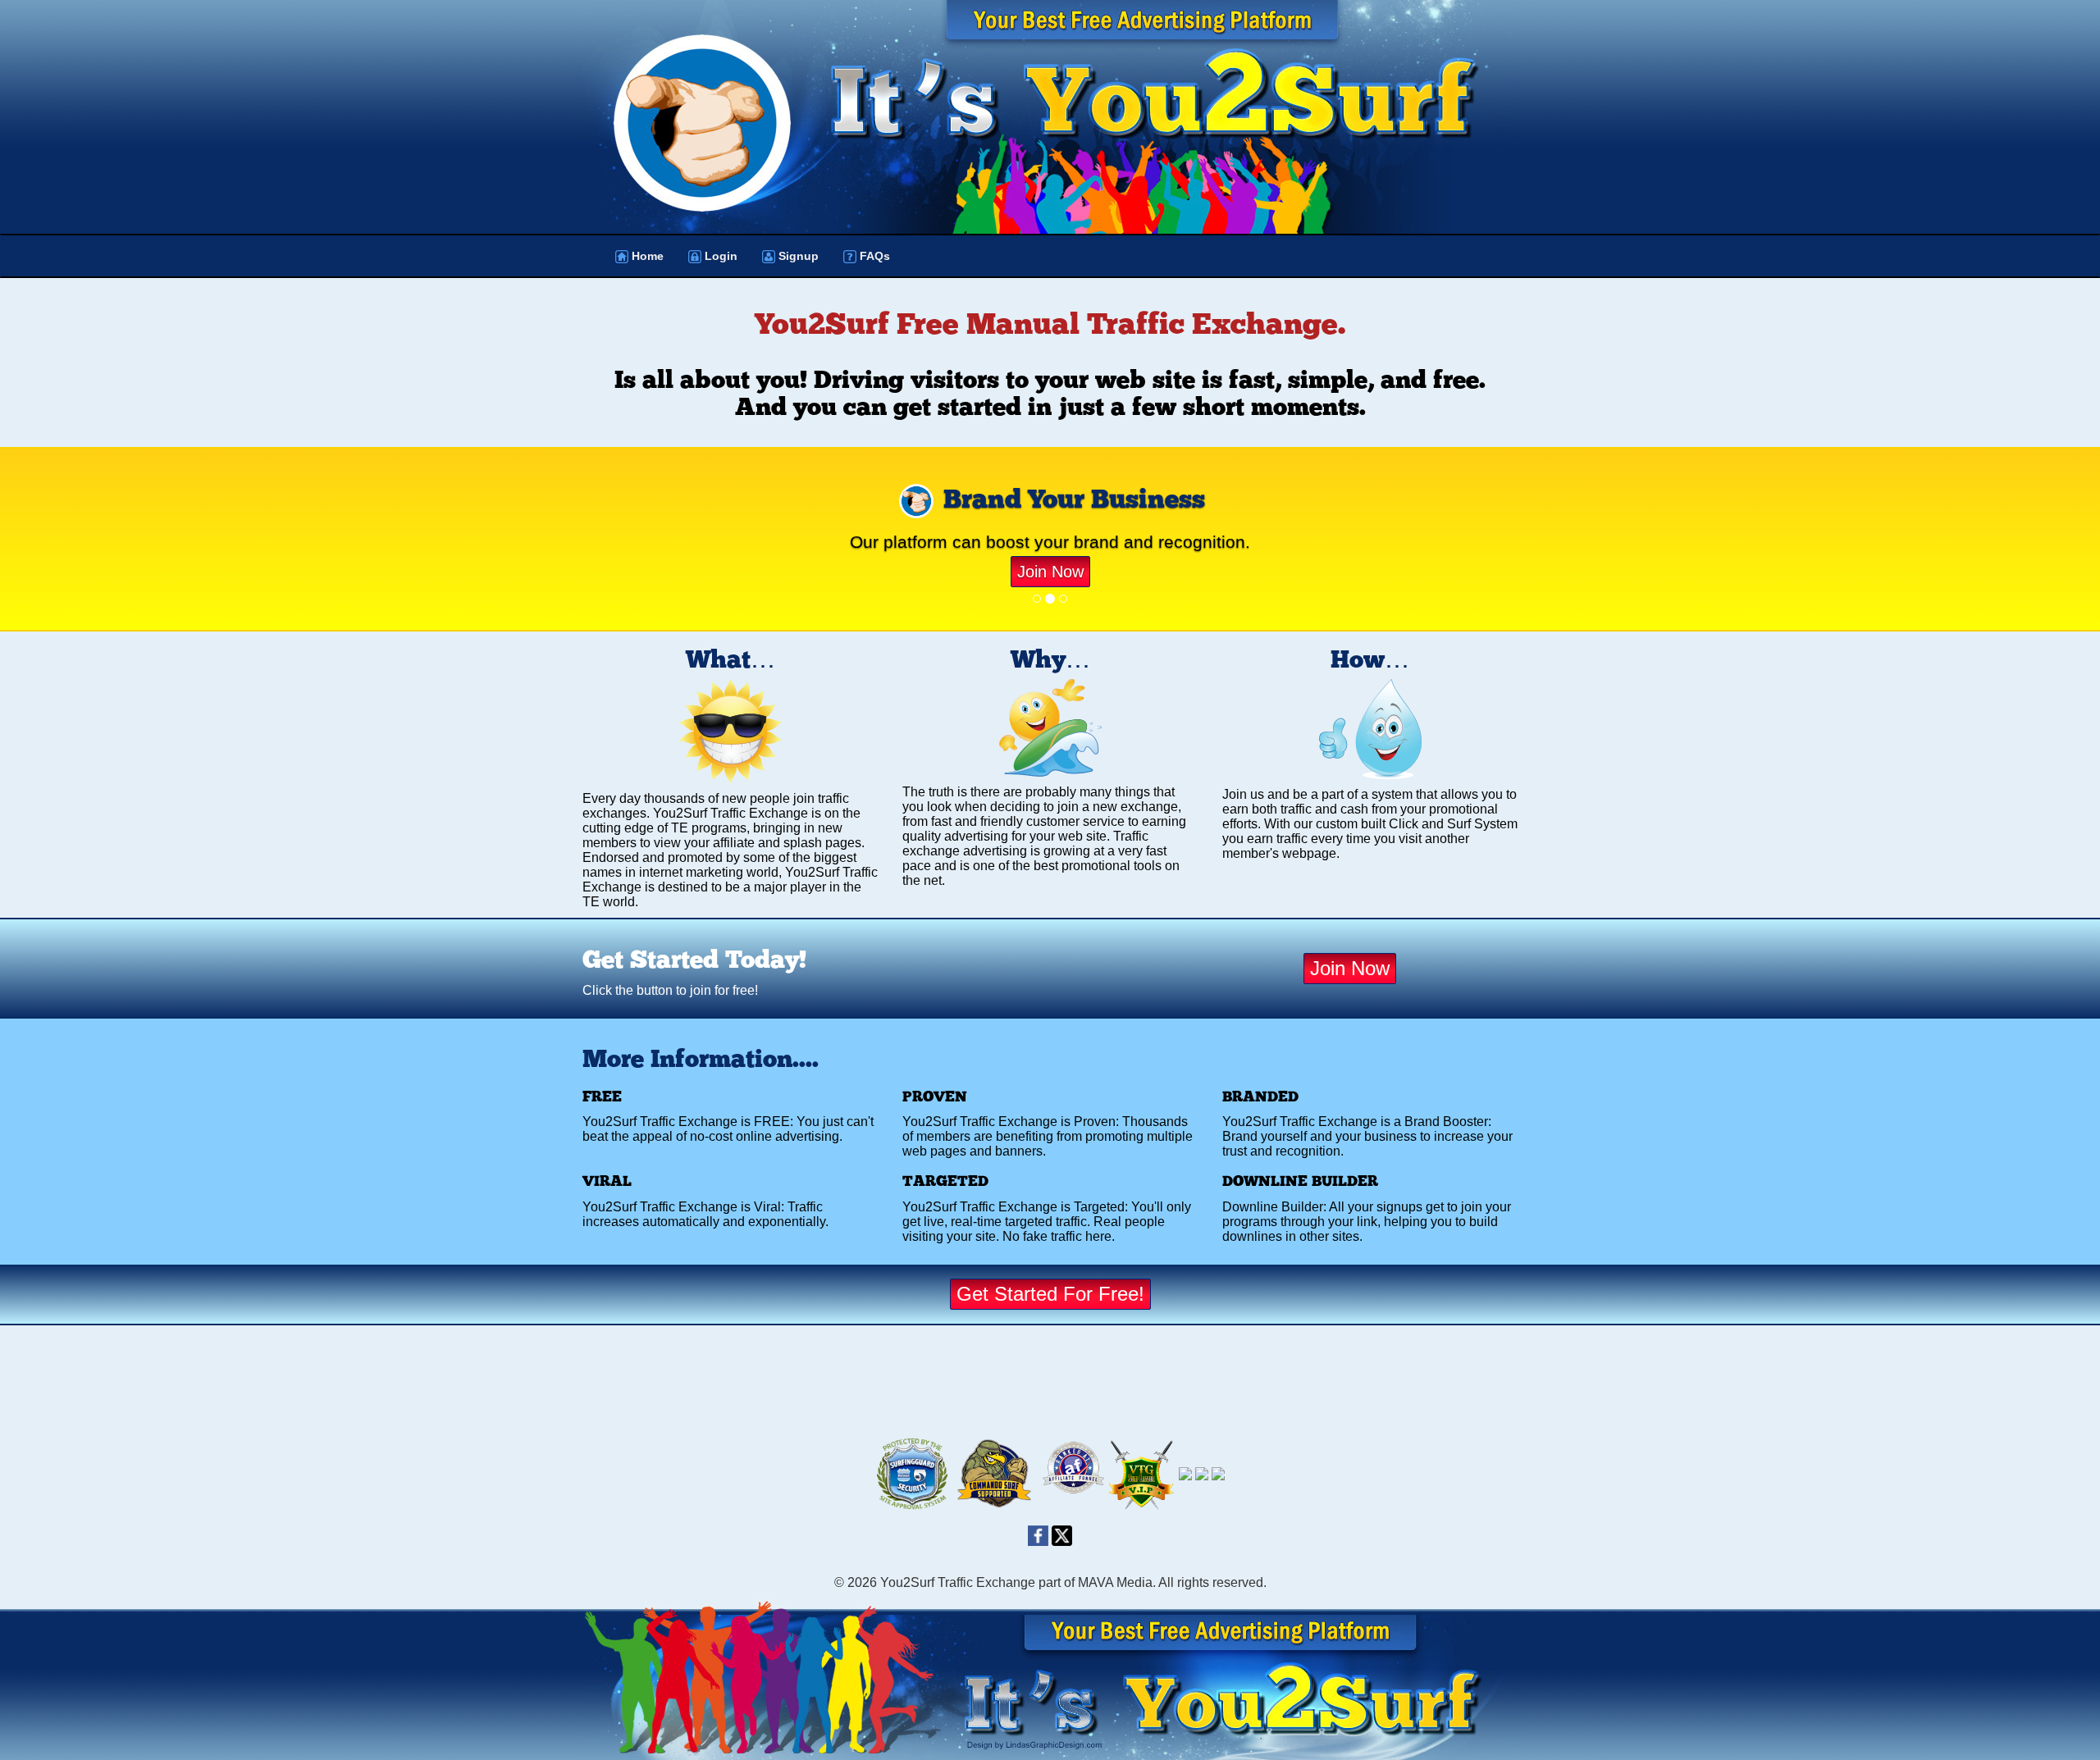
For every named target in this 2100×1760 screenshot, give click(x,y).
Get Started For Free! (1050, 1294)
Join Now (1050, 572)
